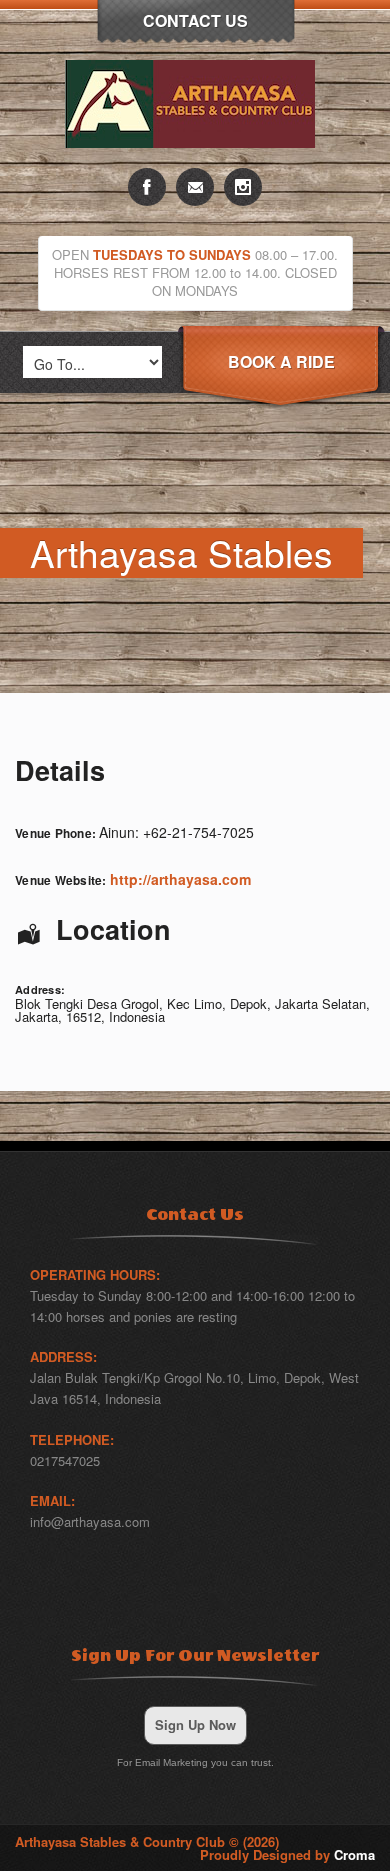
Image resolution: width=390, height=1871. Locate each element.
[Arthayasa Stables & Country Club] (195, 162)
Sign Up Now (195, 1724)
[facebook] (147, 187)
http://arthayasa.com (180, 879)
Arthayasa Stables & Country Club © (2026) (147, 1841)
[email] (195, 187)
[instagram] (243, 187)
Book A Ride (281, 361)
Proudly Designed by (287, 1854)
